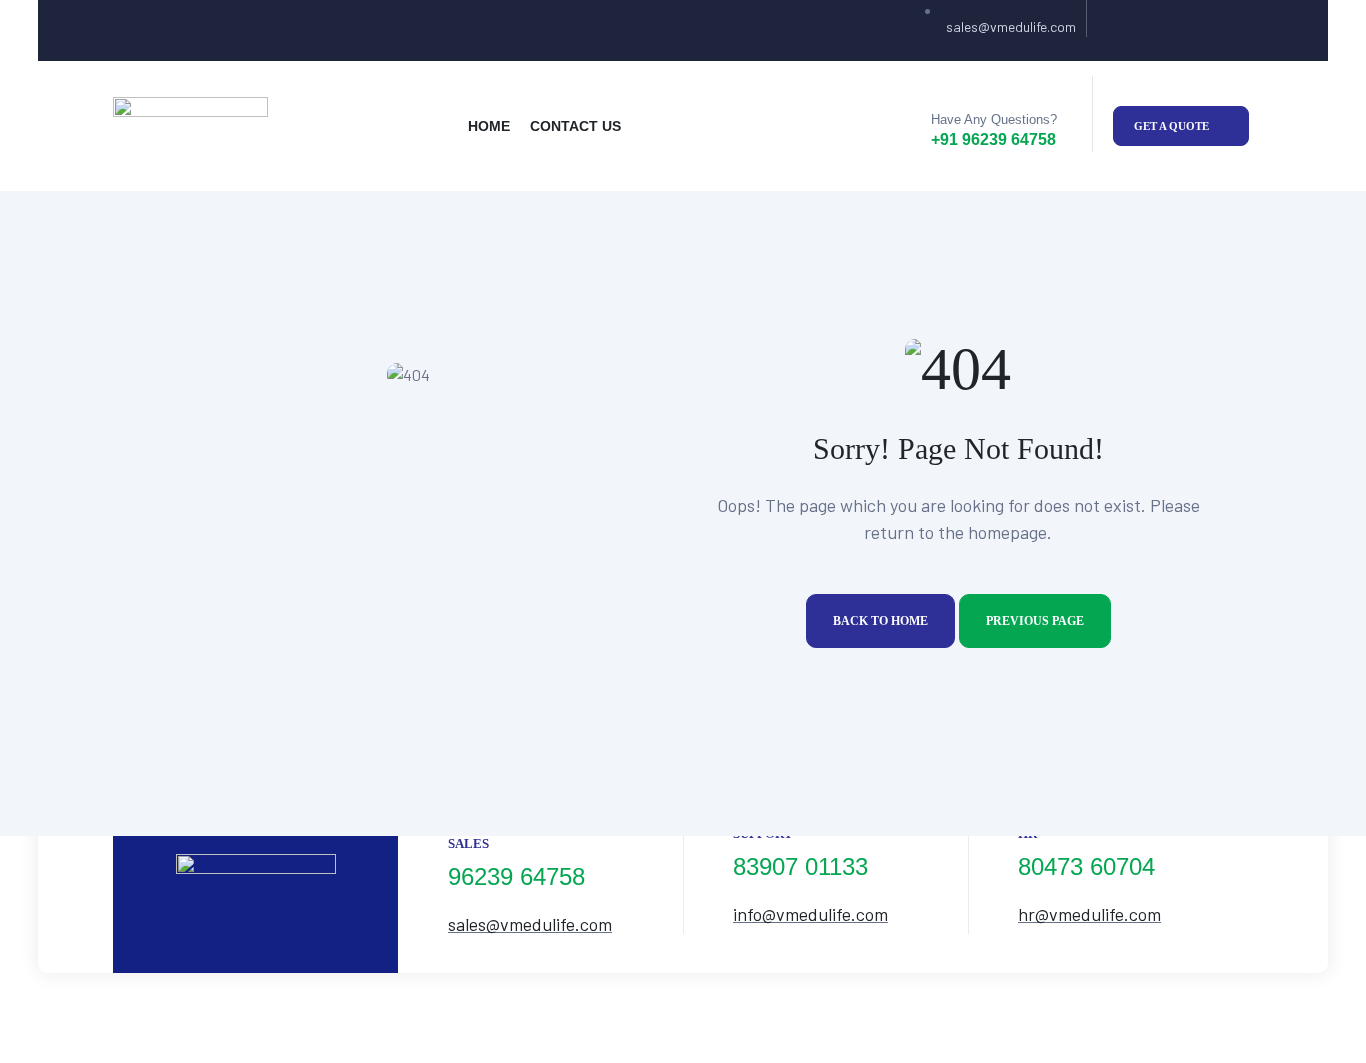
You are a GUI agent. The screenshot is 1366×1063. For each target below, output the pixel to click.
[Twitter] (1155, 30)
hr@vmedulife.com (1089, 914)
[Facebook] (1116, 30)
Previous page (1035, 621)
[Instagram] (1194, 30)
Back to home (880, 621)
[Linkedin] (1233, 30)
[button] (1181, 126)
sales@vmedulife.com (530, 924)
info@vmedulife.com (810, 914)
